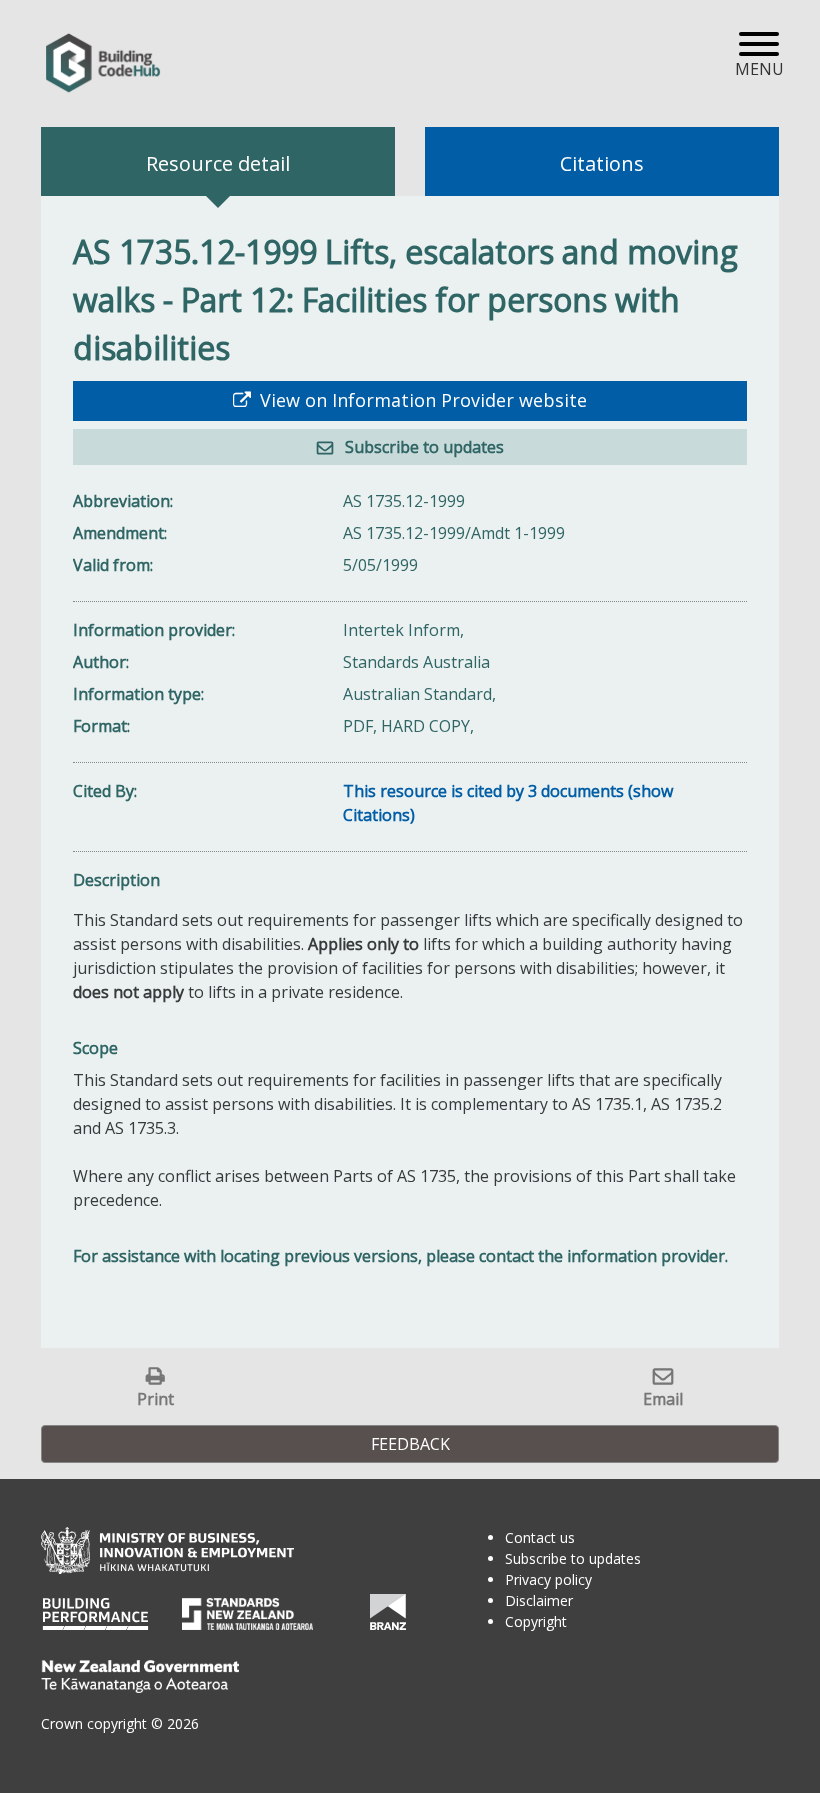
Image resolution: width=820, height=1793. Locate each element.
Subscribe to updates (422, 447)
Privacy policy (548, 1579)
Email (663, 1398)
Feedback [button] (410, 1444)
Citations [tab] (602, 163)
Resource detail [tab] (218, 163)
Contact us (540, 1537)
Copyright (536, 1621)
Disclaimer (539, 1600)
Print (155, 1398)
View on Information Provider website (421, 400)
